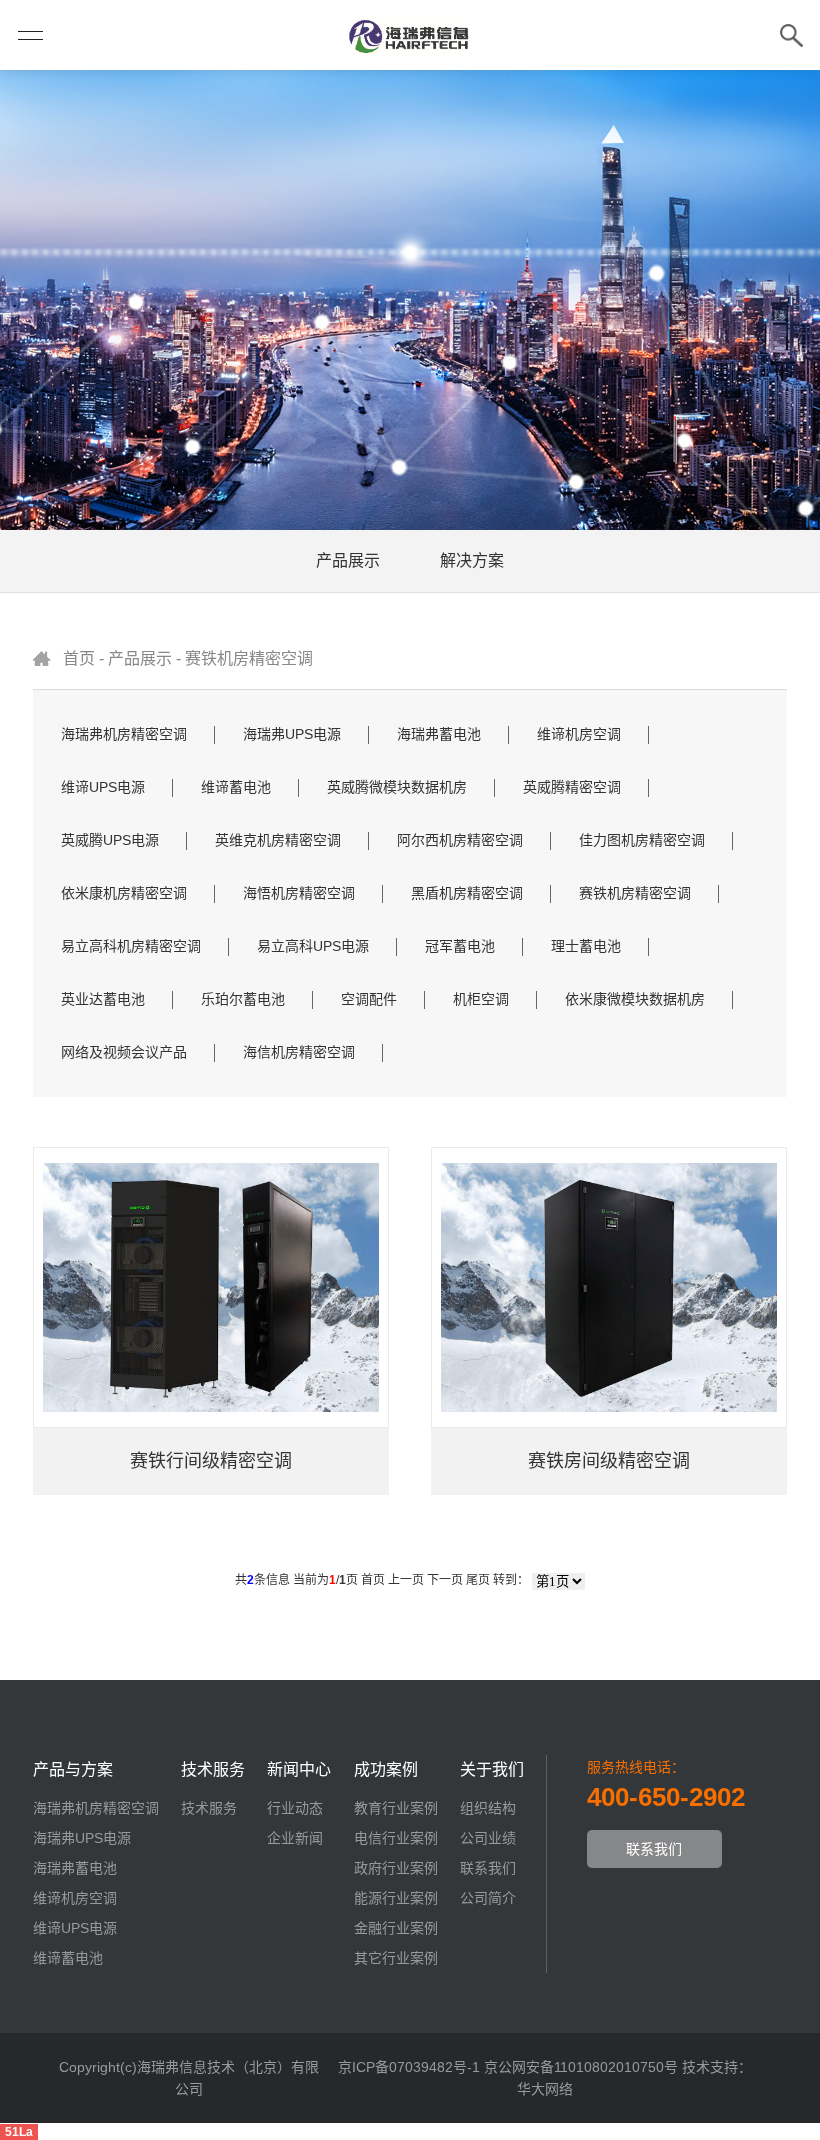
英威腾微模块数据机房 (397, 787)
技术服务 (209, 1808)
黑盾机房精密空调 (467, 893)
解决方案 (472, 560)
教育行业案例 (396, 1808)
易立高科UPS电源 (313, 946)
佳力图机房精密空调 (642, 840)
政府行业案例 (396, 1868)
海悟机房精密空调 (299, 893)
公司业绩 (488, 1838)
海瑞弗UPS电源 (292, 734)
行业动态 (295, 1808)
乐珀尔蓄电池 (243, 999)
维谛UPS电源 (103, 787)
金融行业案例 (396, 1928)
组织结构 (488, 1808)
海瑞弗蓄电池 (439, 734)
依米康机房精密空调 (124, 893)
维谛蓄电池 (236, 787)
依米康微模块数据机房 (635, 999)
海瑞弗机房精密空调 (124, 734)
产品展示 (348, 560)
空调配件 (369, 999)
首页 (79, 658)
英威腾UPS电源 (110, 840)
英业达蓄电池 (103, 999)
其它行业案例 (396, 1958)
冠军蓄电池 (460, 946)
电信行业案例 (396, 1838)
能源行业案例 (396, 1898)
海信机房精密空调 (299, 1052)
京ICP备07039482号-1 (409, 2067)
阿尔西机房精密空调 (460, 840)
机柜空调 (481, 999)
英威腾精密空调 (572, 787)
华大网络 (545, 2089)
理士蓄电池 (586, 946)
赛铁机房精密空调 (249, 658)
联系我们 (488, 1868)
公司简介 (488, 1898)
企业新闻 (295, 1838)
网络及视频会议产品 (124, 1052)
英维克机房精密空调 (278, 840)
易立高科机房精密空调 (131, 946)
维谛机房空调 (579, 734)
